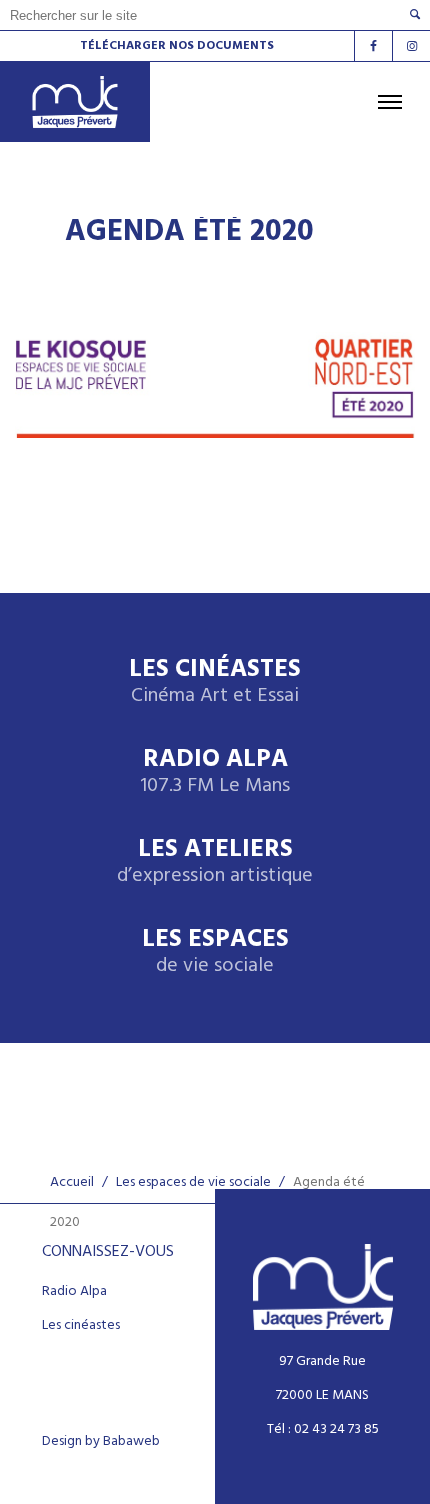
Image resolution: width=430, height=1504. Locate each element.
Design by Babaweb (101, 1442)
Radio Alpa (215, 772)
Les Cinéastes (215, 682)
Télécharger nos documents (177, 46)
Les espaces (215, 952)
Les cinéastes (81, 1326)
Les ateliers (215, 862)
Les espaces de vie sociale (193, 1182)
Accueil (72, 1182)
